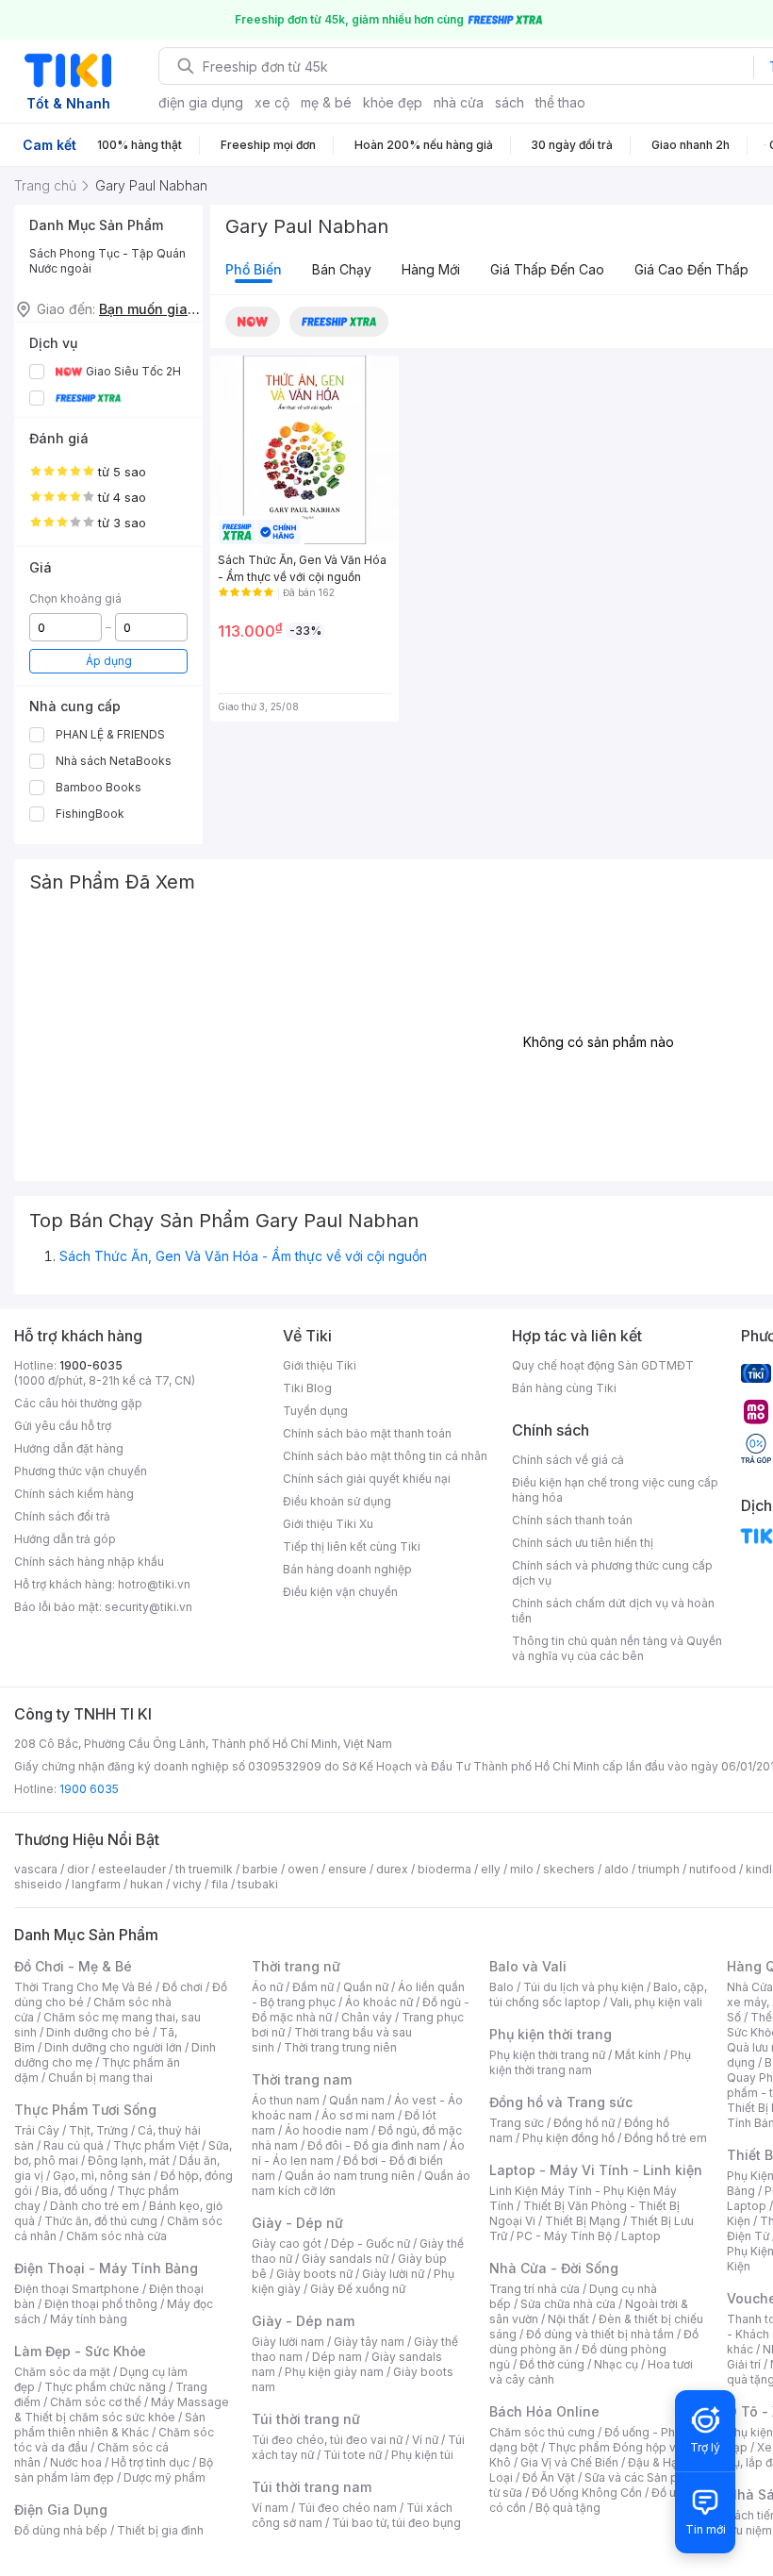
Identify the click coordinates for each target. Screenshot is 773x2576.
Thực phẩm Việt (156, 2145)
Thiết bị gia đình (160, 2530)
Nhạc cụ (616, 2364)
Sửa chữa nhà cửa (568, 2304)
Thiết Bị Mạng (583, 2221)
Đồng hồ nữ (584, 2123)
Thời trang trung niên (340, 2047)
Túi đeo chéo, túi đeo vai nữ (327, 2440)
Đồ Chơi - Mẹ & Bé (73, 1966)
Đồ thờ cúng (552, 2364)
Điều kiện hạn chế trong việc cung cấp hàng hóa (615, 1490)
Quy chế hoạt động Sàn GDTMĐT (603, 1365)
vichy (187, 1884)
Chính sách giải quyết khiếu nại (367, 1479)
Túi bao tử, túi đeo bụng (396, 2523)
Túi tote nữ (353, 2455)
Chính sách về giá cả (568, 1460)
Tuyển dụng (315, 1411)
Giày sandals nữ (345, 2259)
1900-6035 (91, 1365)
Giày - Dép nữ (297, 2223)
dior (78, 1869)
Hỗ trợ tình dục (150, 2462)
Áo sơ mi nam (358, 2115)
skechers (569, 1869)
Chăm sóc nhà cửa (116, 2236)
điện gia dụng (201, 102)
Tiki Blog (307, 1388)
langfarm (96, 1884)
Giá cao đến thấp (691, 269)
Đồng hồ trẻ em (666, 2138)
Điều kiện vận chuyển (340, 1592)
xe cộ (272, 102)
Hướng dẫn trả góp (65, 1539)
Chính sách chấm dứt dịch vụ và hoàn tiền (613, 1611)
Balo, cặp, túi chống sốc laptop (598, 1994)
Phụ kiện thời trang (551, 2034)
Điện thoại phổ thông (101, 2304)
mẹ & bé (326, 102)
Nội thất (568, 2319)
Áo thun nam (286, 2100)
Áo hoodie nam (327, 2130)
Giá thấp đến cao (547, 269)
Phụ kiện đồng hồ (568, 2138)
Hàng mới (431, 269)
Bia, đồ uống (74, 2191)
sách (510, 102)
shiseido (38, 1884)
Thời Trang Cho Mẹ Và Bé (83, 1987)
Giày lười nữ (393, 2274)
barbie (260, 1869)
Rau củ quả (74, 2145)
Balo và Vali (528, 1966)
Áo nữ (267, 1987)
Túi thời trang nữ (306, 2419)
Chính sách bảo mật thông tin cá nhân (385, 1456)
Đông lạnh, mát (129, 2161)
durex (392, 1869)
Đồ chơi (182, 1987)
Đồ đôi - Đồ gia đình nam (374, 2145)
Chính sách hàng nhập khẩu (89, 1562)
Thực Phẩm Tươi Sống (85, 2110)
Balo (502, 1987)
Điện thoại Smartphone (77, 2289)
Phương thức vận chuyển (81, 1471)
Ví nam (270, 2508)
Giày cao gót (287, 2244)
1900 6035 (89, 1789)
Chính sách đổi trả (62, 1516)
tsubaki (258, 1884)
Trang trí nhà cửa (535, 2289)
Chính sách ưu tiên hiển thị (583, 1543)
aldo (617, 1869)
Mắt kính (638, 2055)
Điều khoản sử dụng (337, 1501)
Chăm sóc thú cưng (542, 2432)
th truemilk (204, 1869)
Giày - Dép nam (303, 2321)
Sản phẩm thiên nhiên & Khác (110, 2425)
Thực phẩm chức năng (105, 2387)
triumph (659, 1869)
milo (522, 1869)
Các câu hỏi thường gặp (78, 1403)
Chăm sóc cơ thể (96, 2402)
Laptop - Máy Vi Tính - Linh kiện (596, 2170)
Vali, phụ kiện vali (656, 2002)
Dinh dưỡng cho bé (98, 2032)
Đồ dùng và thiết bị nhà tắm (600, 2334)
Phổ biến (254, 269)
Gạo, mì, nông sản (102, 2176)
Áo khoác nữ (379, 2002)
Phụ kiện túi (422, 2455)
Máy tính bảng (89, 2319)
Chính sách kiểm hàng (74, 1494)
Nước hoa (76, 2462)
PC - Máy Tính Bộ (564, 2236)
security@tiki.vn (148, 1607)
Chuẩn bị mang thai (100, 2077)
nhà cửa (459, 102)
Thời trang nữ (296, 1966)
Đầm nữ (313, 1987)
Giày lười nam (288, 2342)
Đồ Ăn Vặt (549, 2477)
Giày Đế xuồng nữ (358, 2289)
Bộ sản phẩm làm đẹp (114, 2470)
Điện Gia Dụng (61, 2510)
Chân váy (367, 2017)
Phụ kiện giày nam (334, 2372)
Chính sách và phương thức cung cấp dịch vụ (612, 1573)
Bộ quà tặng (568, 2508)
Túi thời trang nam (312, 2487)
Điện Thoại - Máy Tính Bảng (106, 2268)
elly (491, 1869)
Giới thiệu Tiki (320, 1365)
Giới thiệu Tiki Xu (328, 1524)
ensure (347, 1869)
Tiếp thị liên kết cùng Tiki (352, 1546)
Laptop (641, 2236)
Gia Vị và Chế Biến (569, 2462)
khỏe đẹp (393, 102)
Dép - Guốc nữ (370, 2244)
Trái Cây (37, 2130)
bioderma (444, 1869)
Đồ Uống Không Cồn (587, 2493)
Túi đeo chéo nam (347, 2508)
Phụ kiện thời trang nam (590, 2062)
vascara (36, 1869)
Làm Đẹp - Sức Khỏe (80, 2351)
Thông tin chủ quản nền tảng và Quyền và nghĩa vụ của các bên (617, 1648)
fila (220, 1884)
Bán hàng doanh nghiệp (347, 1569)
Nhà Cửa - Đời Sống (554, 2268)
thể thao (560, 102)
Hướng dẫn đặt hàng (69, 1448)
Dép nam (337, 2357)
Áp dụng (109, 661)
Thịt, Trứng (99, 2130)
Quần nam (357, 2100)
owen (303, 1869)
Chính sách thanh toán (572, 1520)
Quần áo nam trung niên (350, 2176)
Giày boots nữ (314, 2274)
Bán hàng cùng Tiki (564, 1388)
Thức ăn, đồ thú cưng (101, 2221)
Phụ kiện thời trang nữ (547, 2055)
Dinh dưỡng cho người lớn (113, 2047)
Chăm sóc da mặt (62, 2372)
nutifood (713, 1869)
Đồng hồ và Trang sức (561, 2102)
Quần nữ (366, 1987)
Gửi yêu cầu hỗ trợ (63, 1426)
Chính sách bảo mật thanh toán (367, 1433)
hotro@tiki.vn (154, 1584)
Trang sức (517, 2123)
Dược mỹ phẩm (164, 2477)
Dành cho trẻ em (95, 2206)
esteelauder (132, 1869)
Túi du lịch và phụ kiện (584, 1987)
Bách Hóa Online (544, 2411)
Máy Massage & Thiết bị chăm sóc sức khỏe (122, 2410)
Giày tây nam (369, 2342)
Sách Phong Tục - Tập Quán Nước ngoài (107, 261)
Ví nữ (425, 2440)
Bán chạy (342, 269)
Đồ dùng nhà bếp (61, 2530)
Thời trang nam (302, 2079)
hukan (147, 1884)
